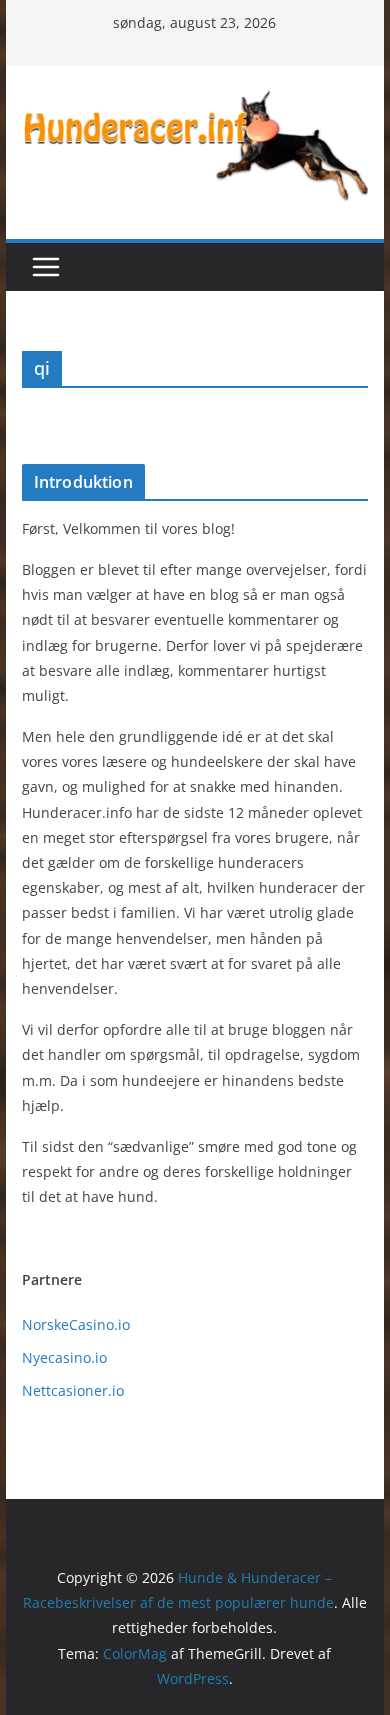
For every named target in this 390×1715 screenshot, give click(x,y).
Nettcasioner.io (73, 1390)
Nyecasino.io (64, 1357)
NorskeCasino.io (76, 1324)
